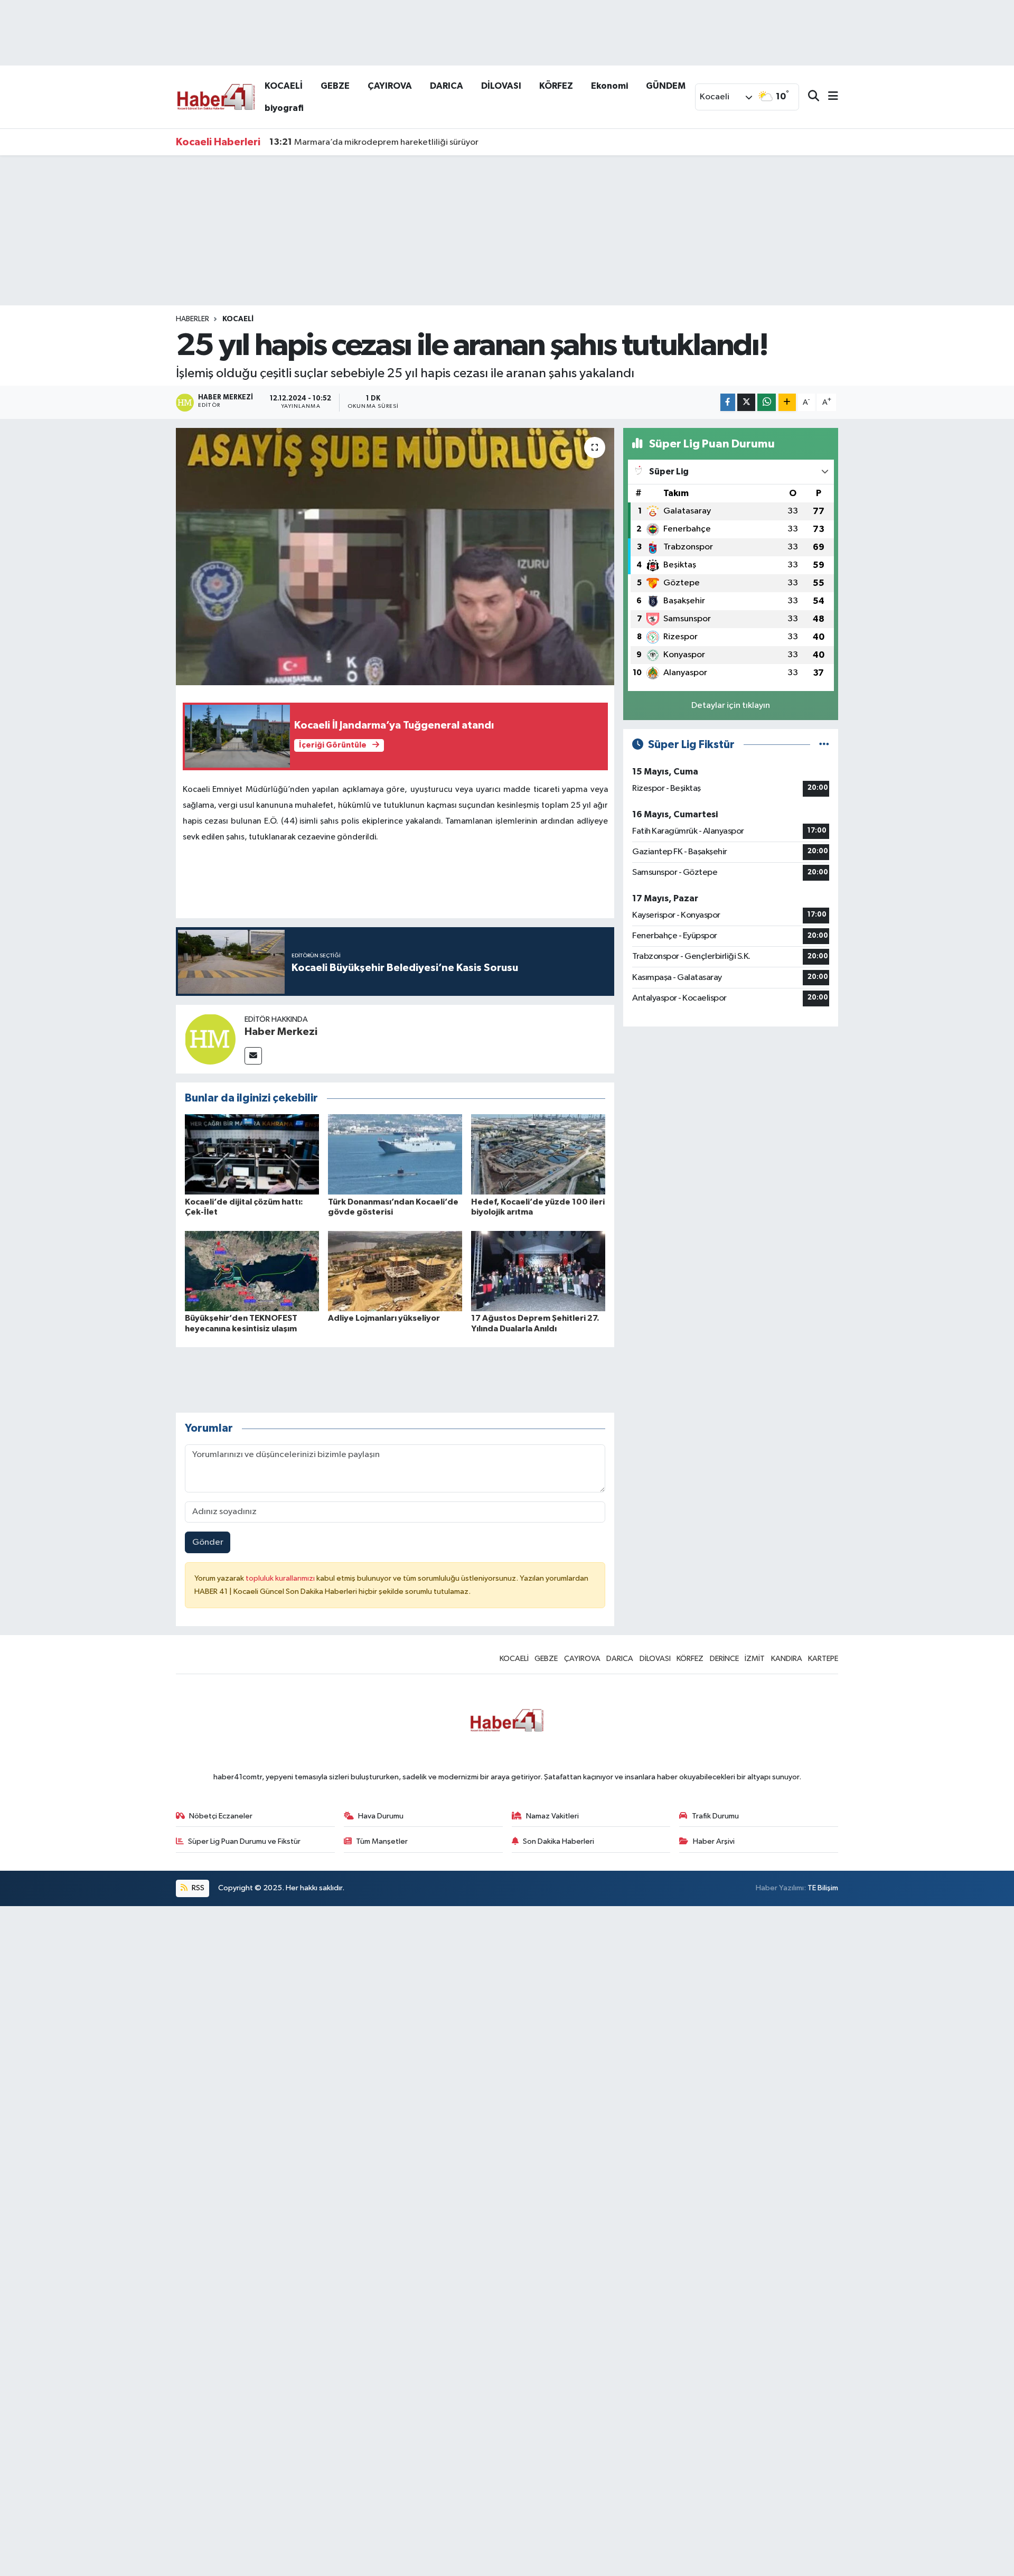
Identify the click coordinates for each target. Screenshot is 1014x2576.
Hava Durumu (381, 1816)
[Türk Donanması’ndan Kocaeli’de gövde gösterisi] (395, 1154)
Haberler (193, 319)
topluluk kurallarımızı (281, 1578)
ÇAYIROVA (390, 86)
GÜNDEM (666, 86)
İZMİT (755, 1659)
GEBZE (335, 86)
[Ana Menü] (829, 97)
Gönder (208, 1542)
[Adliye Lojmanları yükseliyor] (395, 1271)
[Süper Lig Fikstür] (824, 745)
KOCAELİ (284, 86)
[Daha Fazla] (787, 402)
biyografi (284, 108)
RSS (197, 1888)
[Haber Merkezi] (210, 1039)
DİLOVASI (501, 86)
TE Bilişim (823, 1888)
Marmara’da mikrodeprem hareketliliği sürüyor (374, 142)
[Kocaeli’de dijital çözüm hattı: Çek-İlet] (252, 1154)
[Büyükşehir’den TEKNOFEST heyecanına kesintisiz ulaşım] (252, 1271)
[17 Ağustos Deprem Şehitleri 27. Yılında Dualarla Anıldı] (538, 1271)
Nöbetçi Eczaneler (221, 1816)
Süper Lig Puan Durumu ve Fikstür (244, 1841)
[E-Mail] (253, 1056)
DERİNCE (724, 1659)
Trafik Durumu (715, 1816)
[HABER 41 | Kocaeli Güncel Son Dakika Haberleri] (215, 96)
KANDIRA (787, 1659)
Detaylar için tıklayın (731, 706)
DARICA (447, 86)
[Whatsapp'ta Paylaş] (767, 402)
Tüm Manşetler (382, 1841)
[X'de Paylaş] (746, 402)
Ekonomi (609, 86)
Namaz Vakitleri (552, 1816)
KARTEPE (823, 1659)
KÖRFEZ (556, 86)
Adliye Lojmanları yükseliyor (384, 1318)
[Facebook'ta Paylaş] (728, 402)
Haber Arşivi (714, 1841)
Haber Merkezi (281, 1032)
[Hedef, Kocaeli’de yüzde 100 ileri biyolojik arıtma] (538, 1154)
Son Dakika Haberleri (558, 1841)
